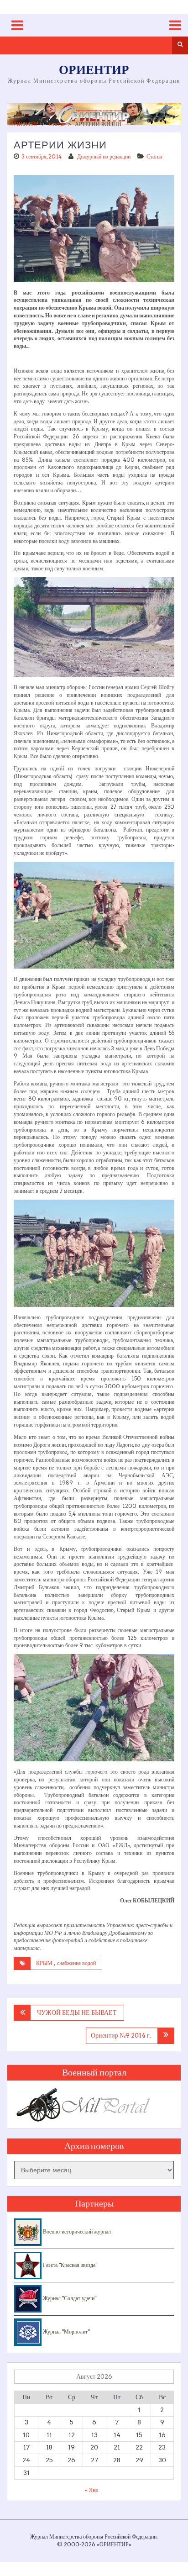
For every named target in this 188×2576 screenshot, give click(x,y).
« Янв (91, 2490)
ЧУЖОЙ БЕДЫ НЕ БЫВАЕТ (77, 2012)
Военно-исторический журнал (76, 2231)
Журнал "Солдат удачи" (69, 2298)
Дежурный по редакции (104, 156)
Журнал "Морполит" (65, 2331)
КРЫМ (44, 1963)
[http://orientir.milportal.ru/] (94, 114)
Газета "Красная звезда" (69, 2265)
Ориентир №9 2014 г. (121, 2035)
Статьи (57, 124)
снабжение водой (76, 1963)
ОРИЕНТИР (94, 71)
